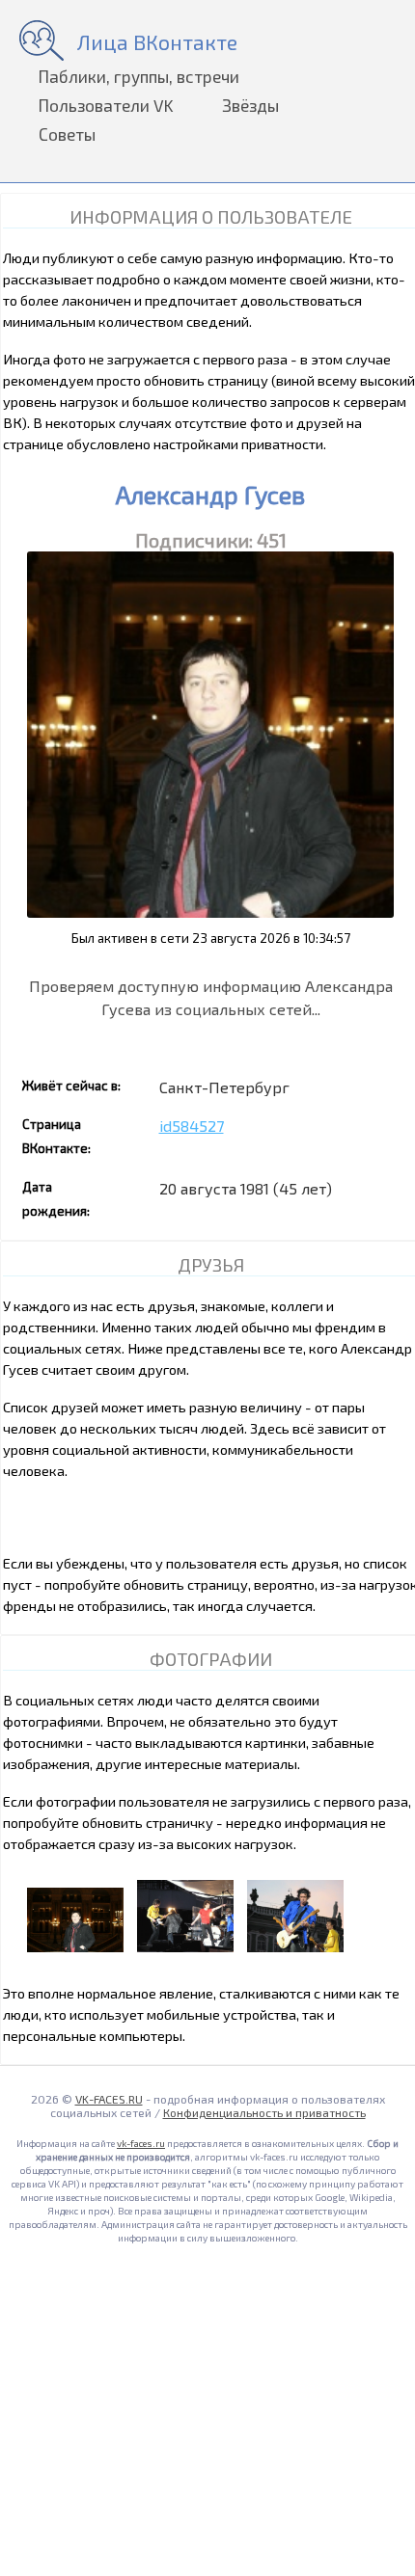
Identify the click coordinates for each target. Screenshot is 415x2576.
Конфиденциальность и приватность (264, 2112)
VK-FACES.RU (109, 2099)
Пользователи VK (106, 105)
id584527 (192, 1126)
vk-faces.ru (141, 2143)
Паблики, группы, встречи (139, 76)
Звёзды (250, 105)
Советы (67, 134)
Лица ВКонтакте (157, 42)
